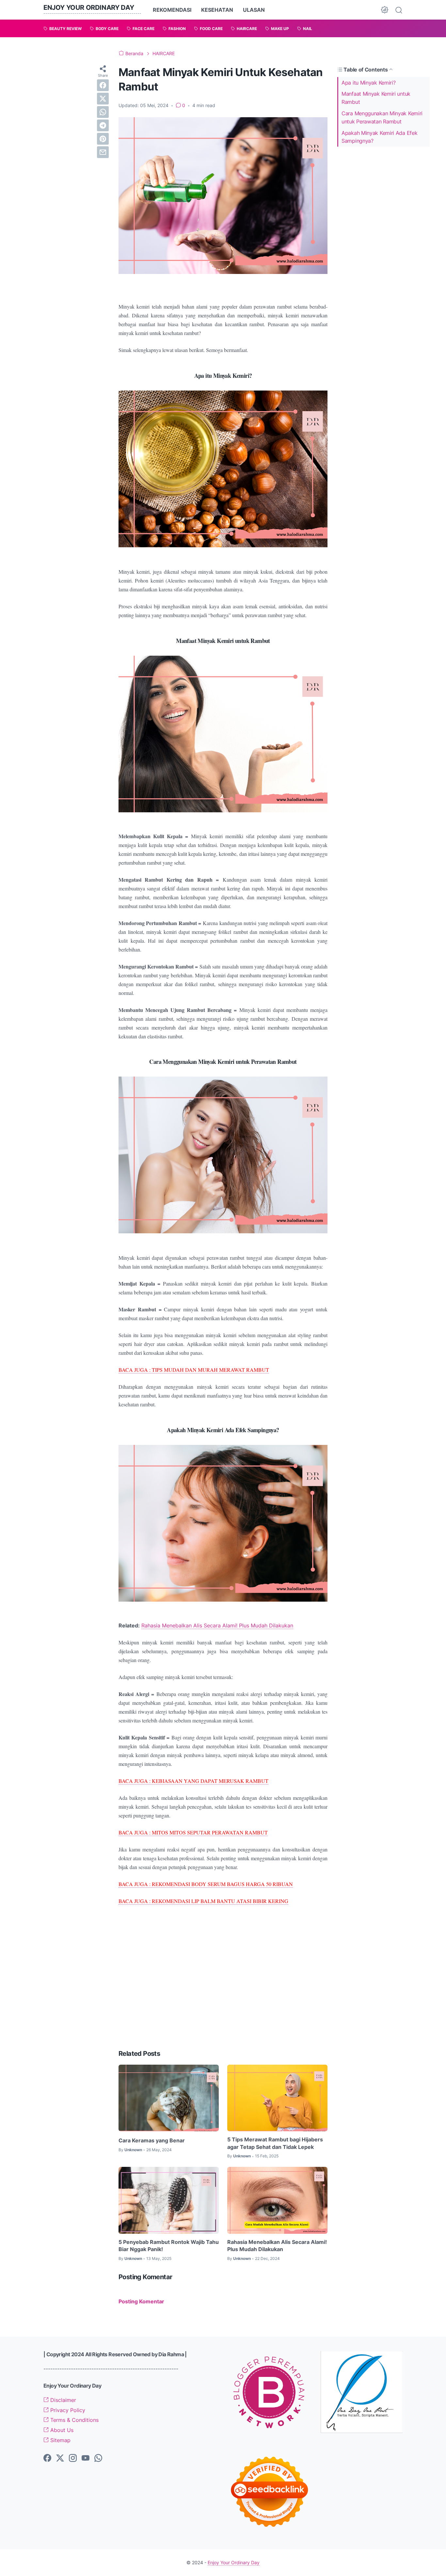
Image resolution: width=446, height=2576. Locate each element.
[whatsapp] (103, 112)
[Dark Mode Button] (385, 10)
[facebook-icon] (47, 2458)
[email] (103, 152)
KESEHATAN (217, 10)
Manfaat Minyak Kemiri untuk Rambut (376, 98)
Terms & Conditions (74, 2420)
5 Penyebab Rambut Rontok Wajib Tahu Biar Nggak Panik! (169, 2246)
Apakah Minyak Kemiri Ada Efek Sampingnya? (379, 137)
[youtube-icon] (86, 2458)
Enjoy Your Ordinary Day (89, 8)
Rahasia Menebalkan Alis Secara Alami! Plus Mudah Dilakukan (217, 1625)
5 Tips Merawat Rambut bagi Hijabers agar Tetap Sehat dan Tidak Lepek (275, 2143)
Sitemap (60, 2440)
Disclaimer (62, 2400)
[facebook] (103, 85)
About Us (61, 2430)
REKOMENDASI (172, 10)
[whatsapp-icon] (98, 2458)
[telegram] (103, 125)
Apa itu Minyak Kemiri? (368, 82)
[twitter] (103, 99)
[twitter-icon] (60, 2458)
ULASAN (254, 10)
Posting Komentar (141, 2301)
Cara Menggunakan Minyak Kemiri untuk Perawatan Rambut (382, 117)
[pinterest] (103, 139)
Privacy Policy (67, 2410)
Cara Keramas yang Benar (152, 2140)
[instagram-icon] (73, 2458)
